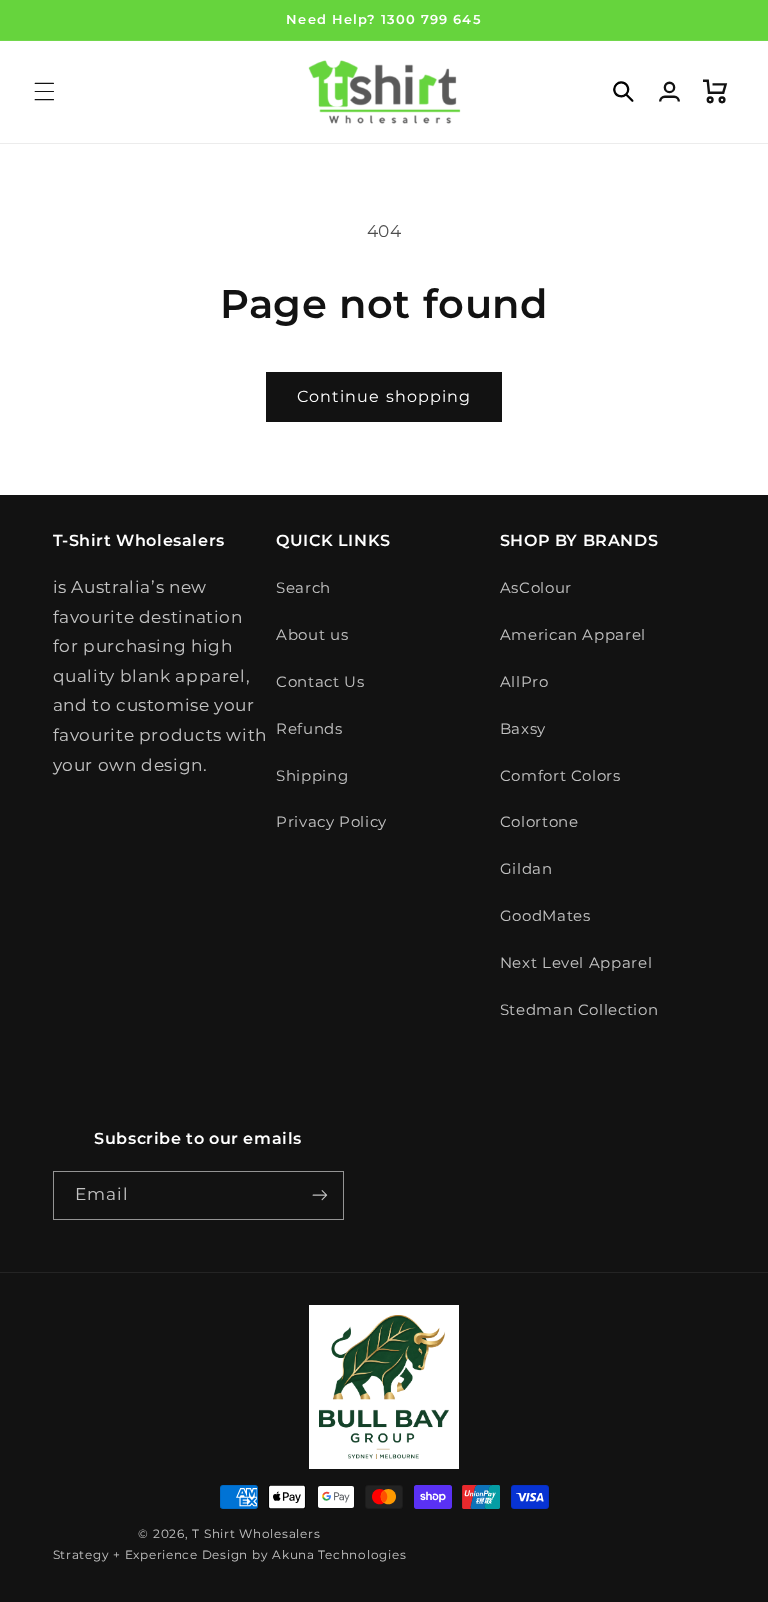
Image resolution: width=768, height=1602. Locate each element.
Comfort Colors (560, 776)
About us (312, 635)
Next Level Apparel (576, 963)
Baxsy (523, 729)
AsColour (536, 588)
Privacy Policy (331, 822)
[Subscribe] (320, 1195)
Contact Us (320, 682)
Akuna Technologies (339, 1555)
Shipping (312, 776)
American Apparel (573, 635)
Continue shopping (384, 396)
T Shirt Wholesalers (256, 1534)
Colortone (539, 822)
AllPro (524, 682)
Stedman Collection (579, 1010)
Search (303, 588)
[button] (44, 92)
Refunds (309, 729)
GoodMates (545, 916)
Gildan (526, 869)
